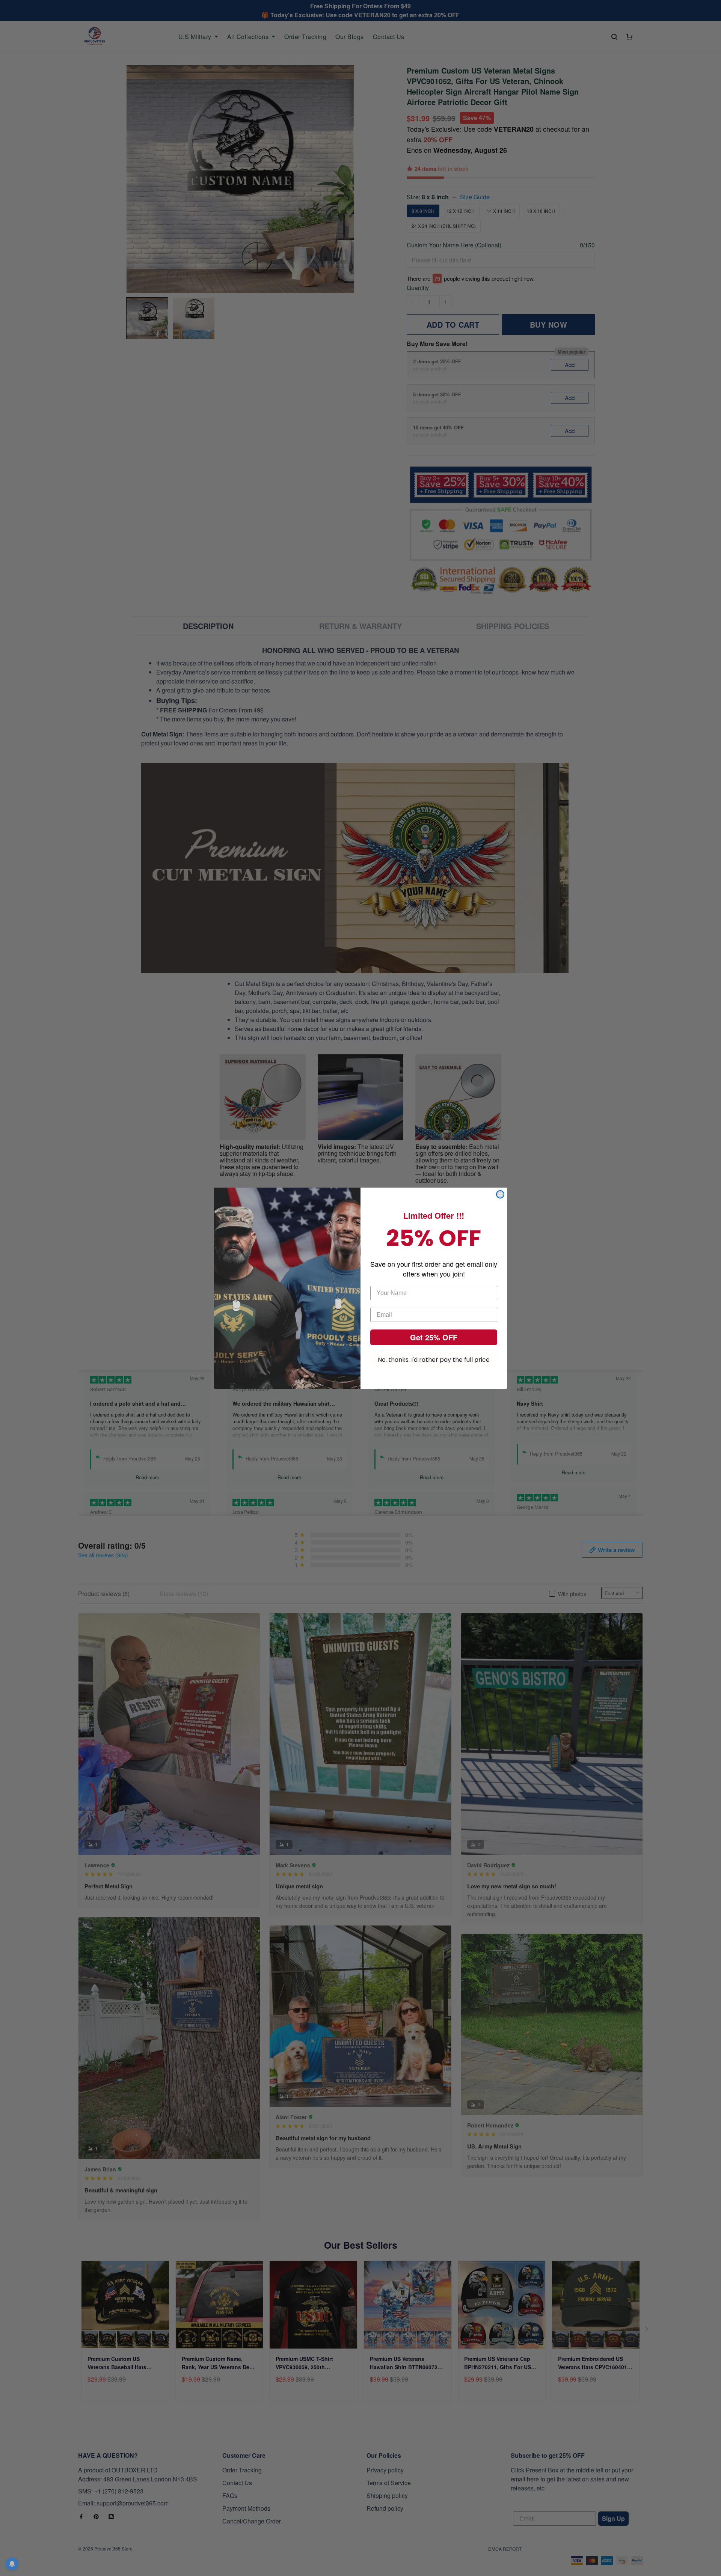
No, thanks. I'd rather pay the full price (434, 1360)
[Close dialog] (500, 1194)
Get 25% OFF (434, 1337)
